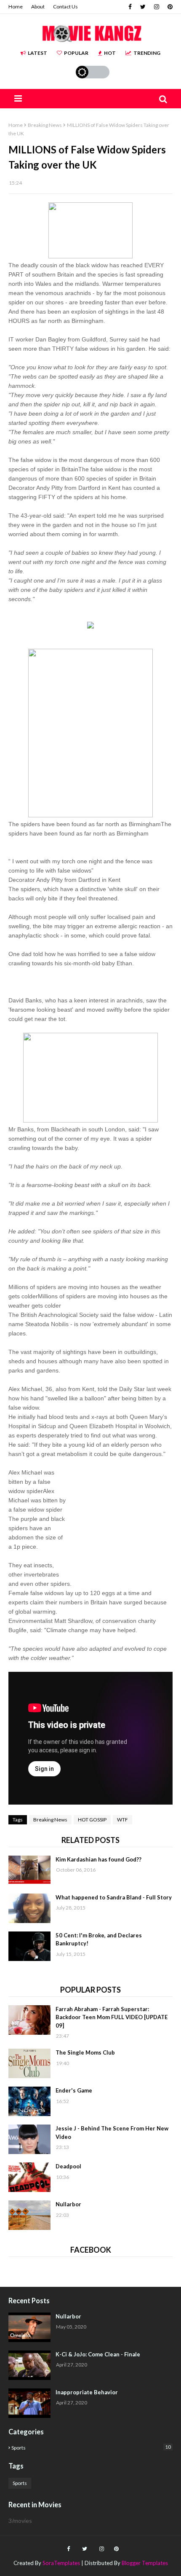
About (38, 7)
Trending (147, 53)
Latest (37, 53)
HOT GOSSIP (92, 1820)
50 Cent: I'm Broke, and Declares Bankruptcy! (99, 1939)
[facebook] (130, 7)
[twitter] (143, 7)
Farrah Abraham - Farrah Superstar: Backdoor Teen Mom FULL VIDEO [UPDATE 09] (112, 2017)
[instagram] (157, 7)
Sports (91, 2447)
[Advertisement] (119, 1521)
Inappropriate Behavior (87, 2392)
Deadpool (68, 2166)
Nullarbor (68, 2204)
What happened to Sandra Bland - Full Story (114, 1897)
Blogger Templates (145, 2563)
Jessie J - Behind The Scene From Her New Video (112, 2133)
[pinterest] (169, 7)
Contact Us (65, 7)
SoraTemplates (61, 2563)
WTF (122, 1820)
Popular (76, 53)
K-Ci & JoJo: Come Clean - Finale (98, 2354)
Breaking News (45, 125)
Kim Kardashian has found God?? (98, 1859)
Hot (110, 53)
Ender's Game (74, 2090)
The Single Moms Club (85, 2052)
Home (16, 7)
